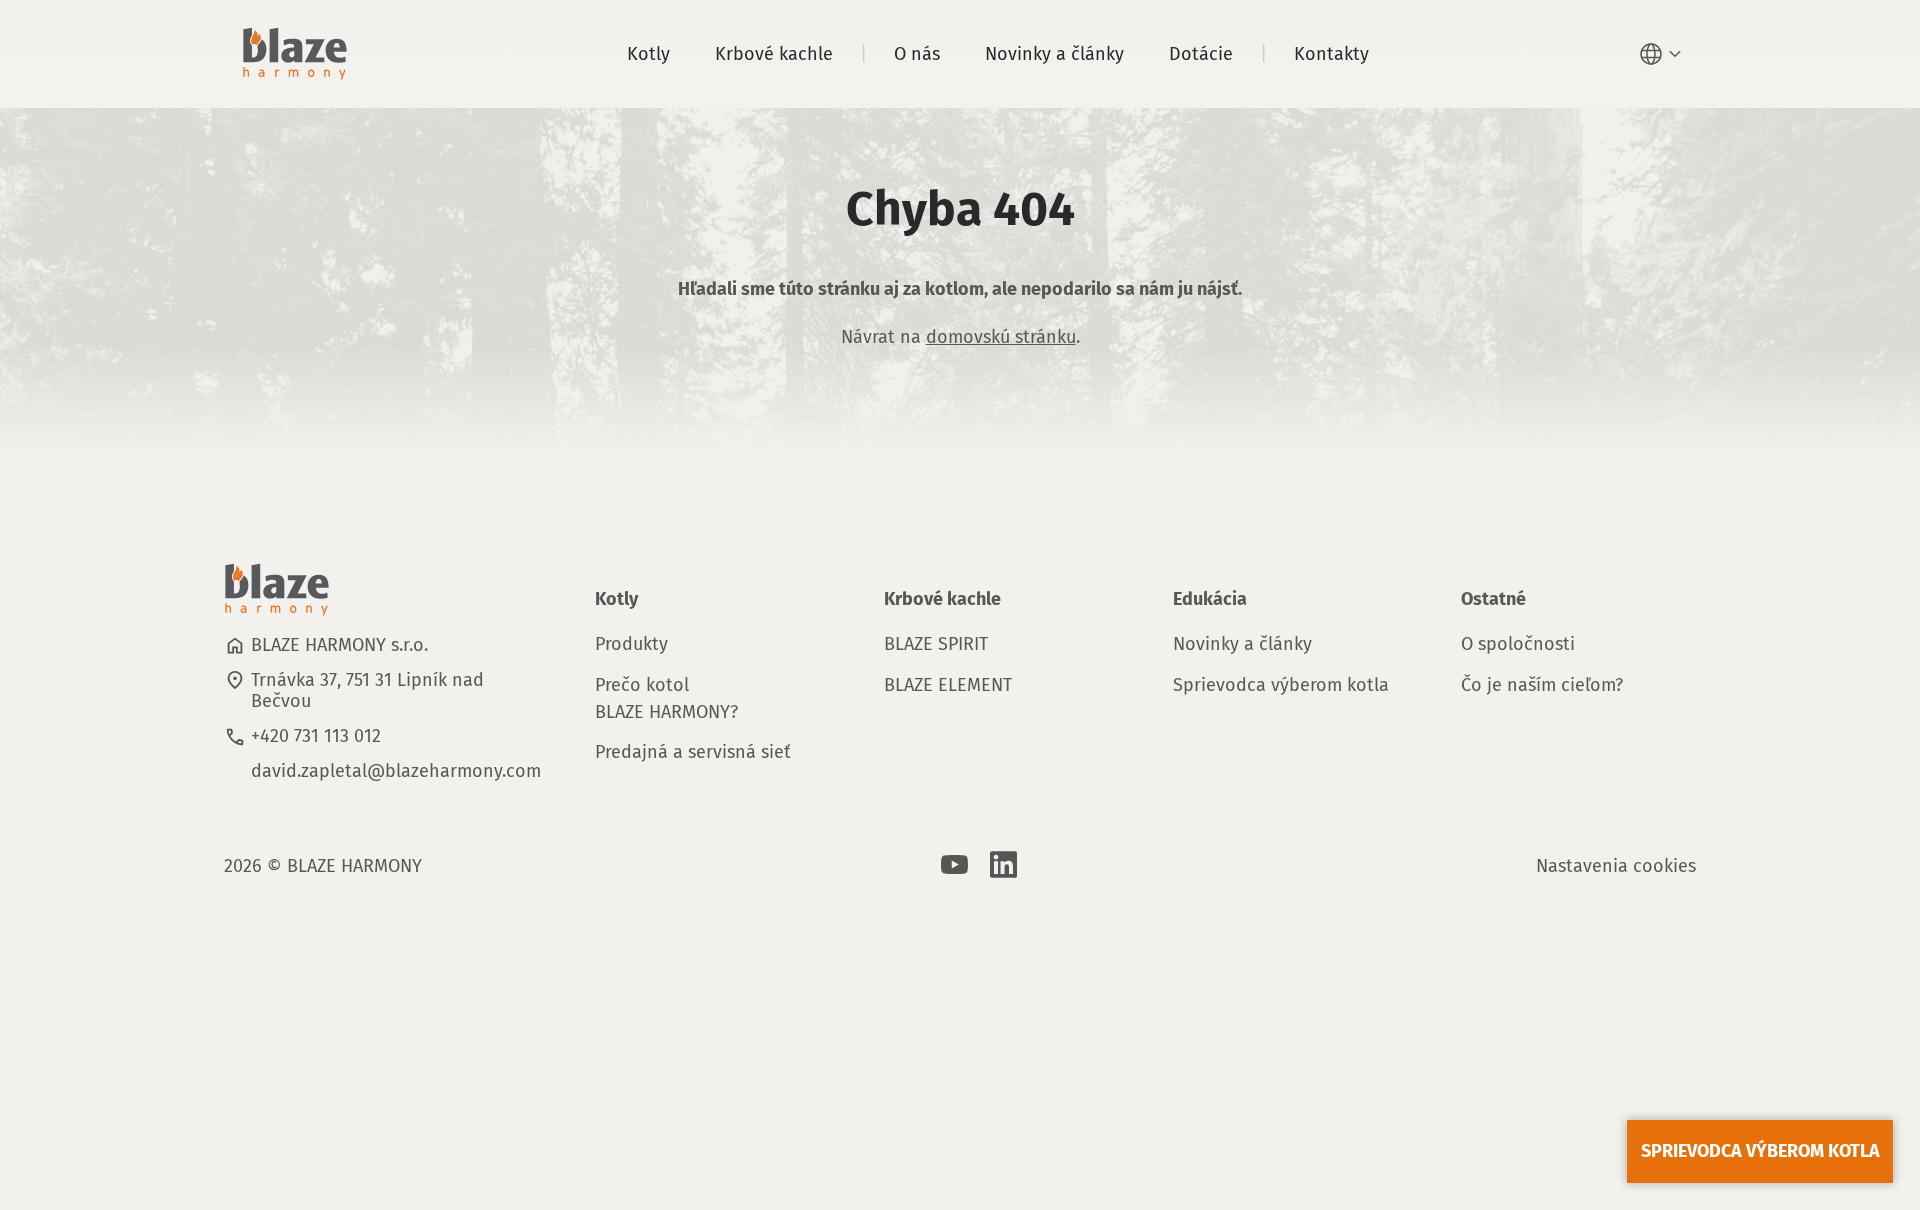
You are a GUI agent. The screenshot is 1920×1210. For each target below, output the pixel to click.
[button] (1663, 54)
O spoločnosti (1518, 644)
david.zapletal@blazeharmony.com (396, 771)
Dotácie (1201, 54)
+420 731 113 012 (316, 736)
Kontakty (1331, 54)
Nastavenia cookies (1616, 866)
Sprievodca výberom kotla (1281, 685)
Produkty (631, 644)
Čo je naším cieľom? (1542, 685)
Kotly (648, 54)
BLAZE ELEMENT (948, 685)
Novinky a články (1054, 54)
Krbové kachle (774, 54)
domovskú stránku (1001, 337)
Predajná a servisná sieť (693, 752)
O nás (917, 54)
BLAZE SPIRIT (936, 644)
